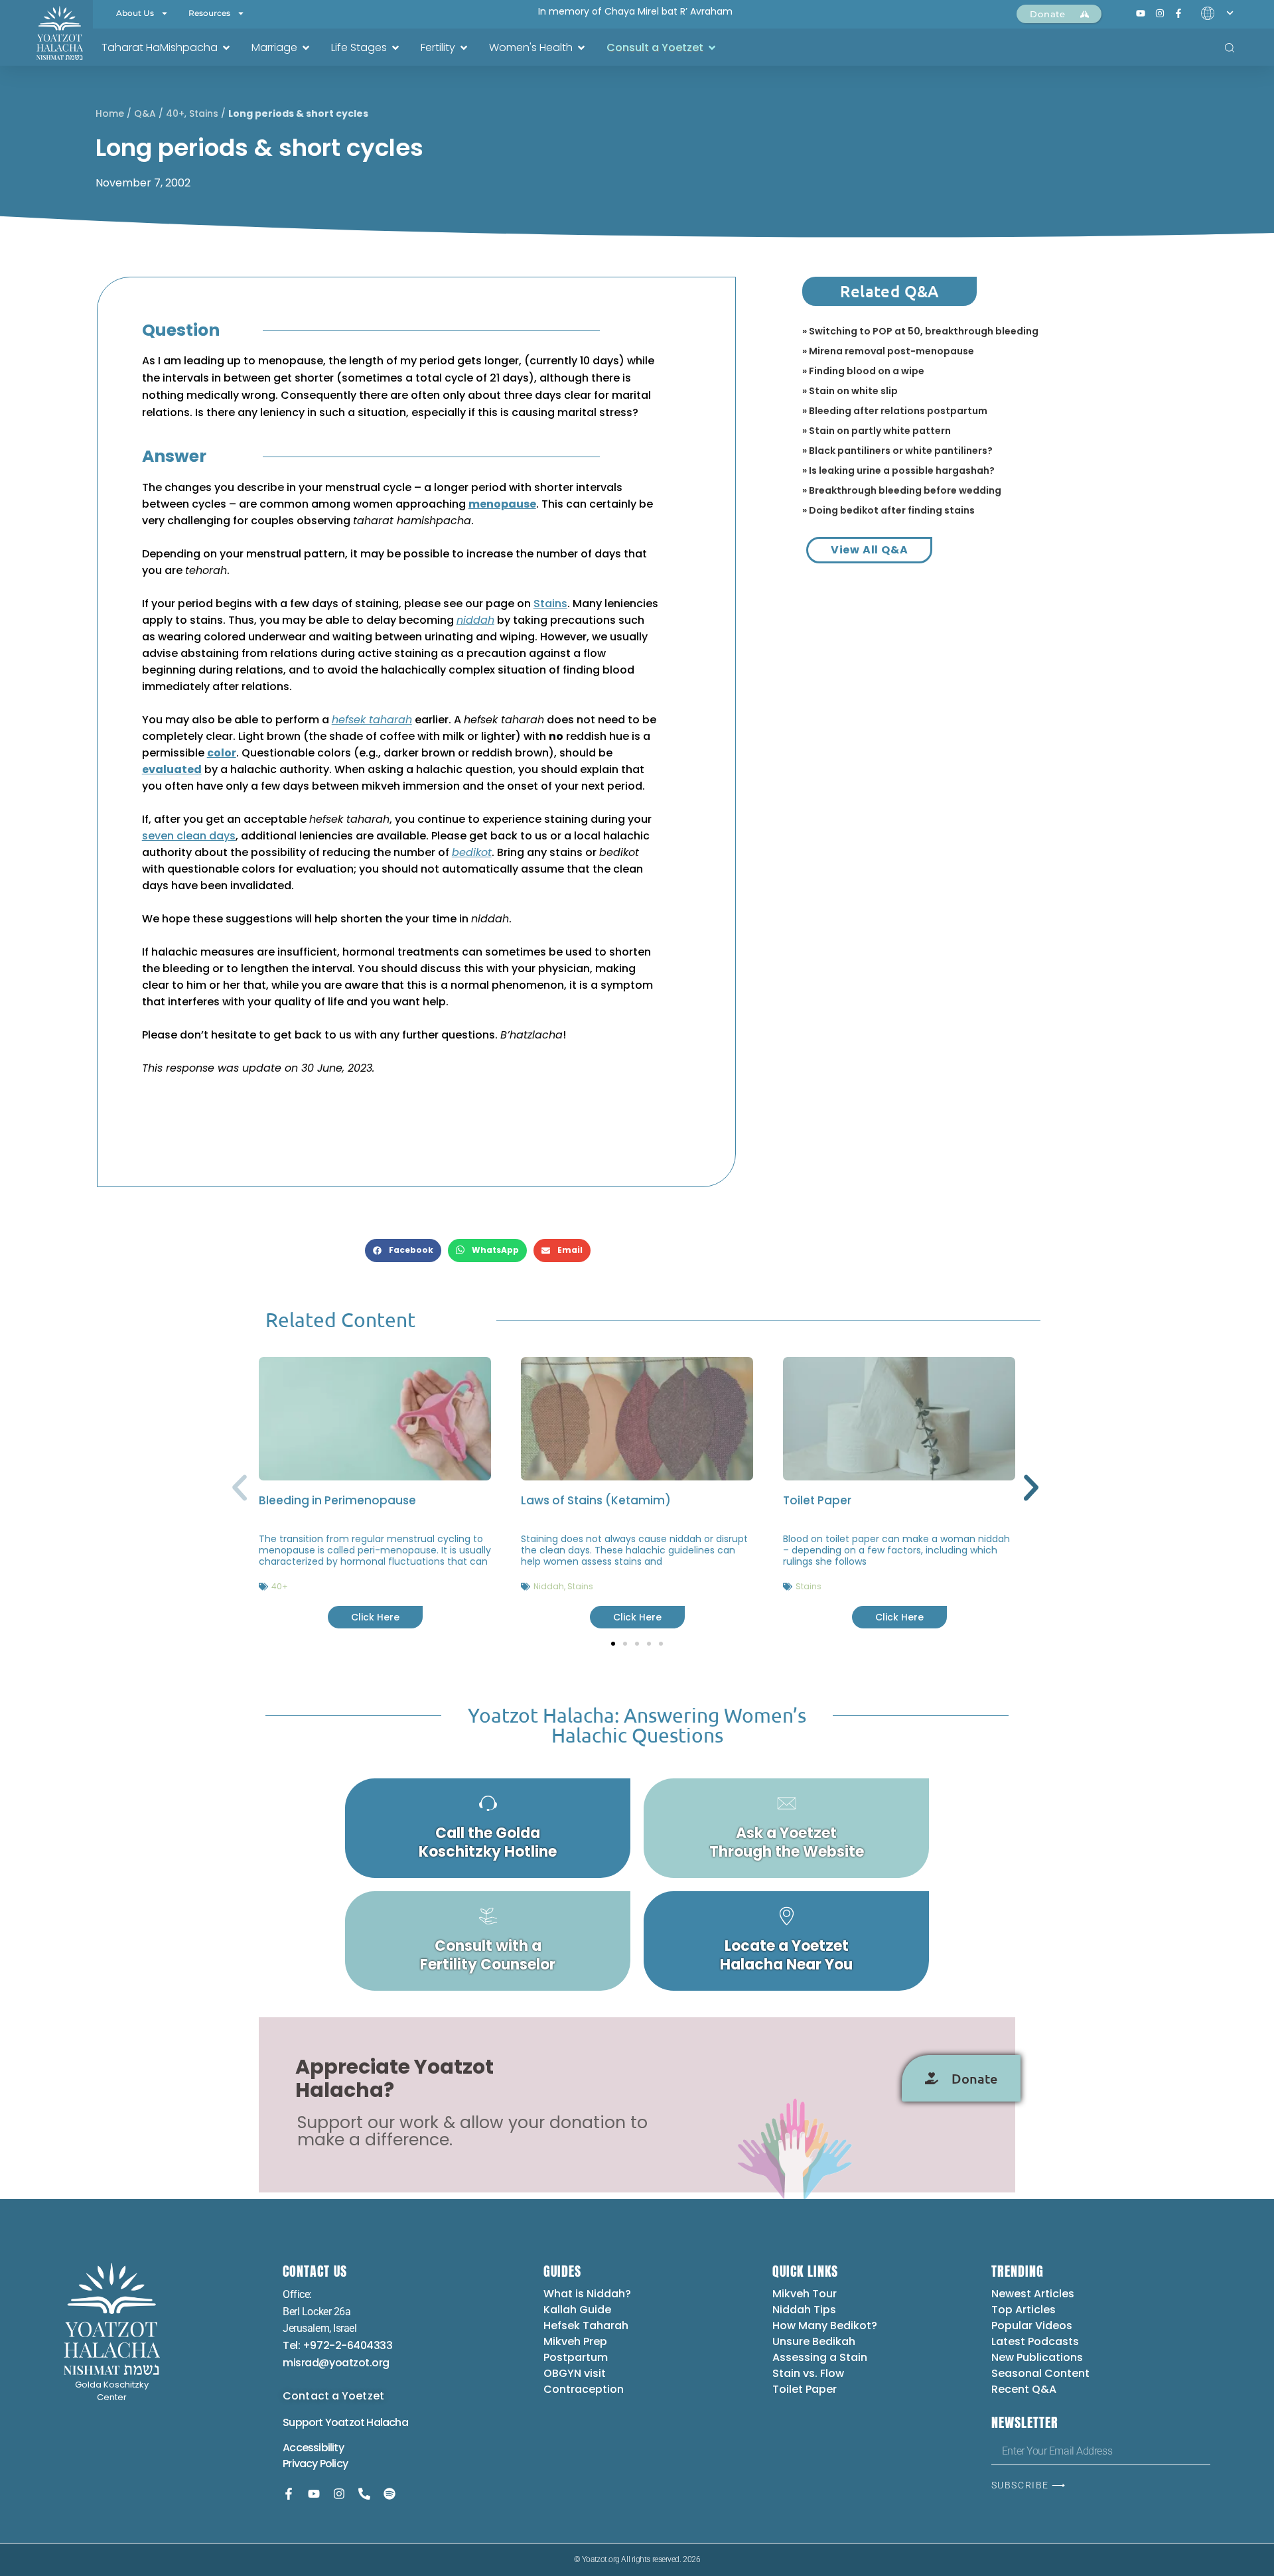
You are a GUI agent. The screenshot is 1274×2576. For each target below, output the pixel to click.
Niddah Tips (804, 2310)
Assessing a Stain (820, 2357)
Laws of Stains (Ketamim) (596, 1500)
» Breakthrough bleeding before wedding (902, 490)
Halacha (387, 2422)
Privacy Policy (315, 2464)
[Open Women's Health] (581, 48)
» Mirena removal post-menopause (888, 351)
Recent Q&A (1024, 2389)
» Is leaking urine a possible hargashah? (898, 470)
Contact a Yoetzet (333, 2396)
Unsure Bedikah (814, 2341)
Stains (204, 113)
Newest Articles (1033, 2294)
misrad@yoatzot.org (336, 2363)
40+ (175, 113)
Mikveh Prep (575, 2341)
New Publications (1037, 2357)
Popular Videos (1032, 2326)
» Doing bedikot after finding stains (888, 510)
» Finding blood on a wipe (863, 371)
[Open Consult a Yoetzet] (712, 48)
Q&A (145, 113)
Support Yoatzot (324, 2422)
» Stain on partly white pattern (877, 431)
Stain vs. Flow (810, 2373)
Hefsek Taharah (586, 2326)
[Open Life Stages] (395, 48)
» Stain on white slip (850, 391)
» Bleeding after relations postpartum (895, 411)
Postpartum (576, 2357)
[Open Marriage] (306, 48)
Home (110, 113)
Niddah (549, 1586)
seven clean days (189, 836)
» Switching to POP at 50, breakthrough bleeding (920, 331)
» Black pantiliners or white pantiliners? (897, 451)
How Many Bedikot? (825, 2326)
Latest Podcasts (1035, 2341)
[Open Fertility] (464, 48)
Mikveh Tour (805, 2294)
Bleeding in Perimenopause (337, 1500)
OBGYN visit (575, 2373)
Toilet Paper (817, 1500)
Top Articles (1024, 2310)
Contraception (584, 2389)
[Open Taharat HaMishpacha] (226, 48)
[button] (403, 1251)
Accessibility (313, 2448)
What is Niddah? (587, 2294)
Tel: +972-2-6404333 (337, 2345)
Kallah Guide (577, 2310)
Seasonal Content (1040, 2373)
